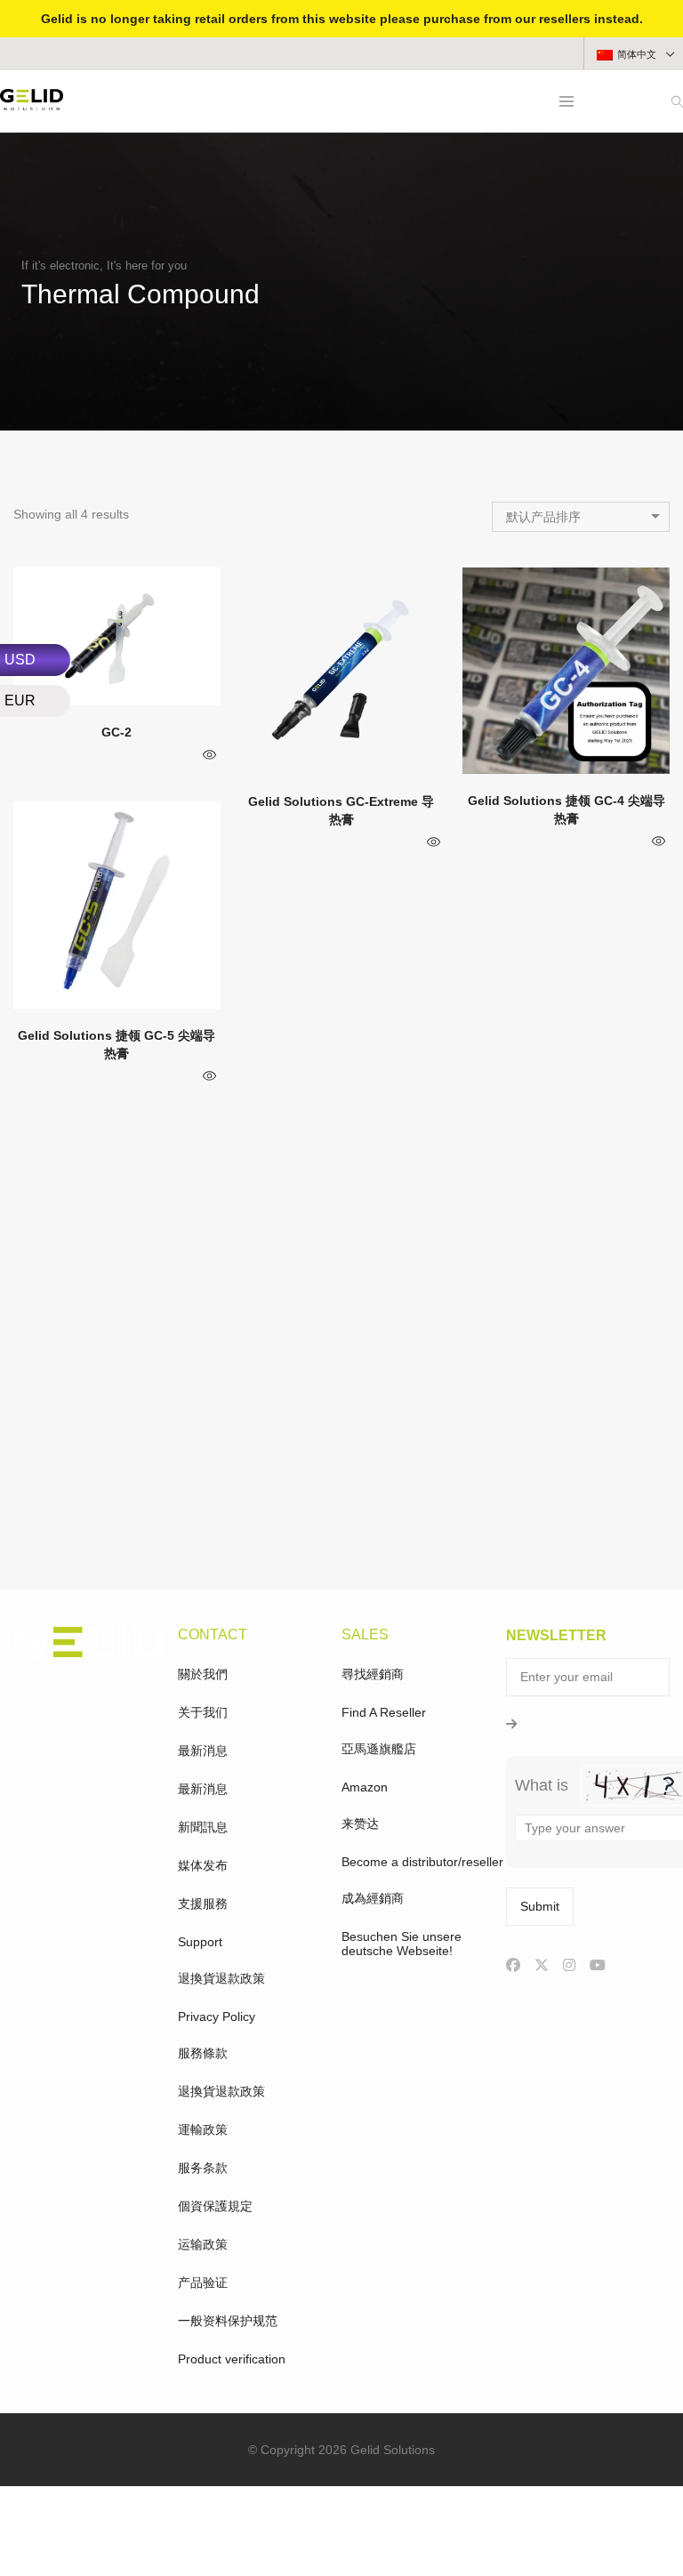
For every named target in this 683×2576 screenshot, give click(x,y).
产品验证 (203, 2282)
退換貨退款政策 (221, 1978)
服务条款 (203, 2168)
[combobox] (581, 517)
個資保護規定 (215, 2206)
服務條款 (203, 2053)
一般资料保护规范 (228, 2321)
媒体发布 (203, 1865)
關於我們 (203, 1674)
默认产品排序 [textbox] (543, 517)
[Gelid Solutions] (32, 103)
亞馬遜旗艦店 (379, 1749)
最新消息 (203, 1751)
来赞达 (360, 1823)
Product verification (232, 2359)
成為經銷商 (373, 1898)
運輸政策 (203, 2129)
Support (200, 1942)
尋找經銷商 (373, 1674)
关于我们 (203, 1712)
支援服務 (203, 1904)
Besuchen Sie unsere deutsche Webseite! (402, 1944)
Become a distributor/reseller (422, 1862)
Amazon (365, 1787)
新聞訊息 (203, 1827)
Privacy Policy (217, 2017)
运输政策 (203, 2244)
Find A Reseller (384, 1712)
